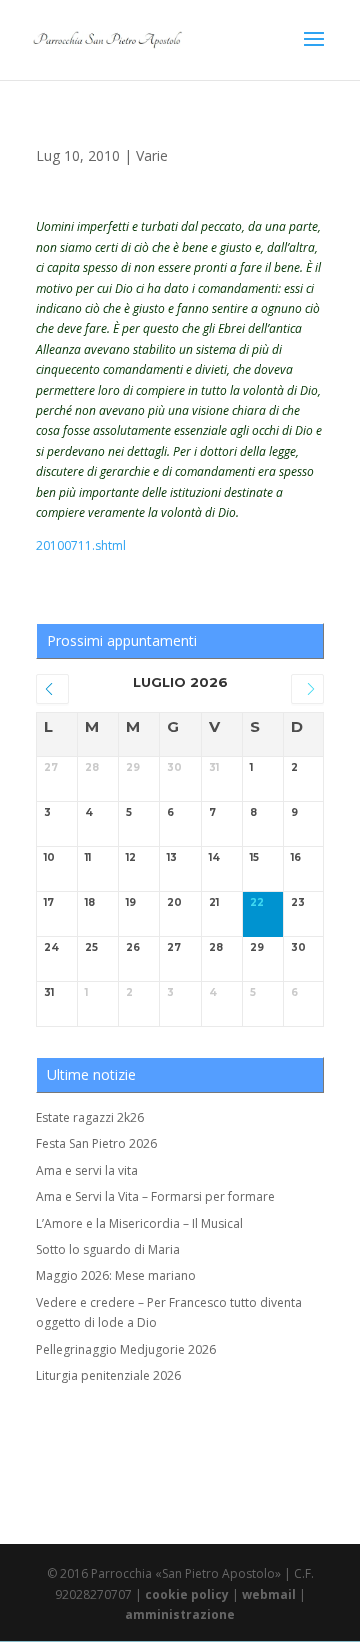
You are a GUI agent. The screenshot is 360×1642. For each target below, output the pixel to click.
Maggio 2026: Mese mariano (116, 1275)
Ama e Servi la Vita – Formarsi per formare (155, 1196)
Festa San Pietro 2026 (96, 1143)
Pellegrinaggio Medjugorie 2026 (126, 1349)
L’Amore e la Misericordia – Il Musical (139, 1223)
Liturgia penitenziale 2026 (108, 1375)
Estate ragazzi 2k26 (90, 1117)
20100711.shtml (81, 545)
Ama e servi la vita (87, 1170)
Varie (152, 155)
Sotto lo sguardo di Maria (108, 1249)
